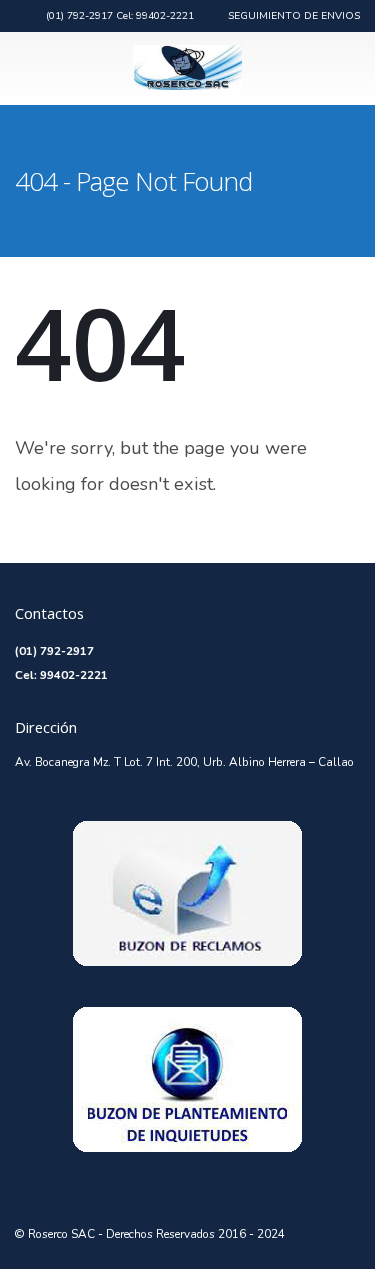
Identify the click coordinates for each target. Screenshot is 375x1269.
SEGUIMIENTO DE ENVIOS (294, 16)
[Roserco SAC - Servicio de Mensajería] (188, 67)
